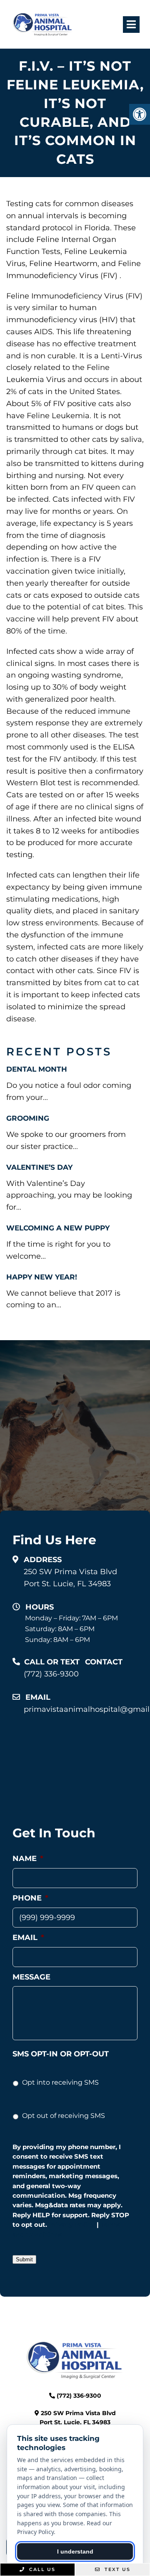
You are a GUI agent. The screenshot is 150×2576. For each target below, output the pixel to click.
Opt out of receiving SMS (64, 2116)
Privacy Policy (72, 2225)
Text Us (116, 2569)
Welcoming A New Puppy (58, 1228)
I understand (75, 2551)
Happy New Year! (42, 1277)
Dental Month (37, 1069)
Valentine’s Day (39, 1167)
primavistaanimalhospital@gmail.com (81, 1709)
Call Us (41, 2569)
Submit (24, 2259)
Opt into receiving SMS (60, 2082)
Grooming (28, 1118)
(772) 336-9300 (51, 1674)
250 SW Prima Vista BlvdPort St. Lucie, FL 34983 (70, 1578)
